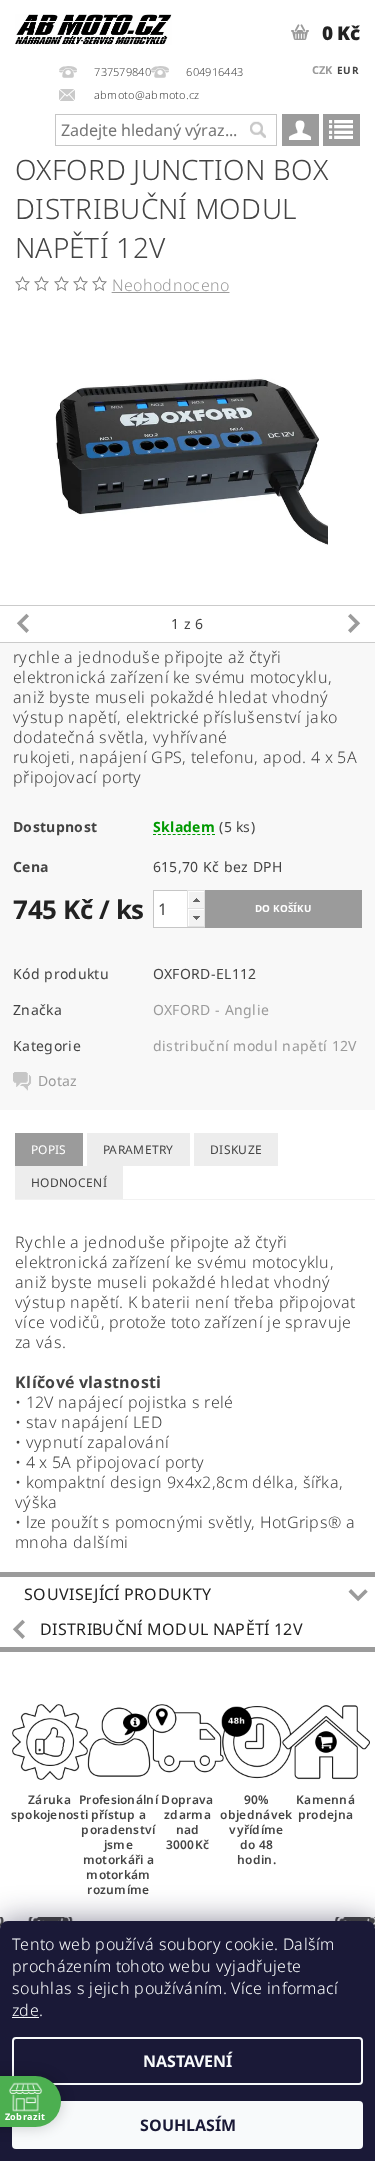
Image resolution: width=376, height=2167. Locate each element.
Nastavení (187, 2061)
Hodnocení (69, 1182)
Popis (49, 1149)
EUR (348, 70)
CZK (322, 69)
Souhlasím (188, 2125)
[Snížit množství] (196, 917)
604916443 (214, 71)
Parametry (138, 1149)
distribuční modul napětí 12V (255, 1045)
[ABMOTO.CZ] (94, 26)
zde (25, 2010)
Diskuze (236, 1149)
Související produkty (117, 1594)
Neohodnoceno (171, 285)
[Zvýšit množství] (196, 899)
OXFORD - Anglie (211, 1009)
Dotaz (58, 1081)
